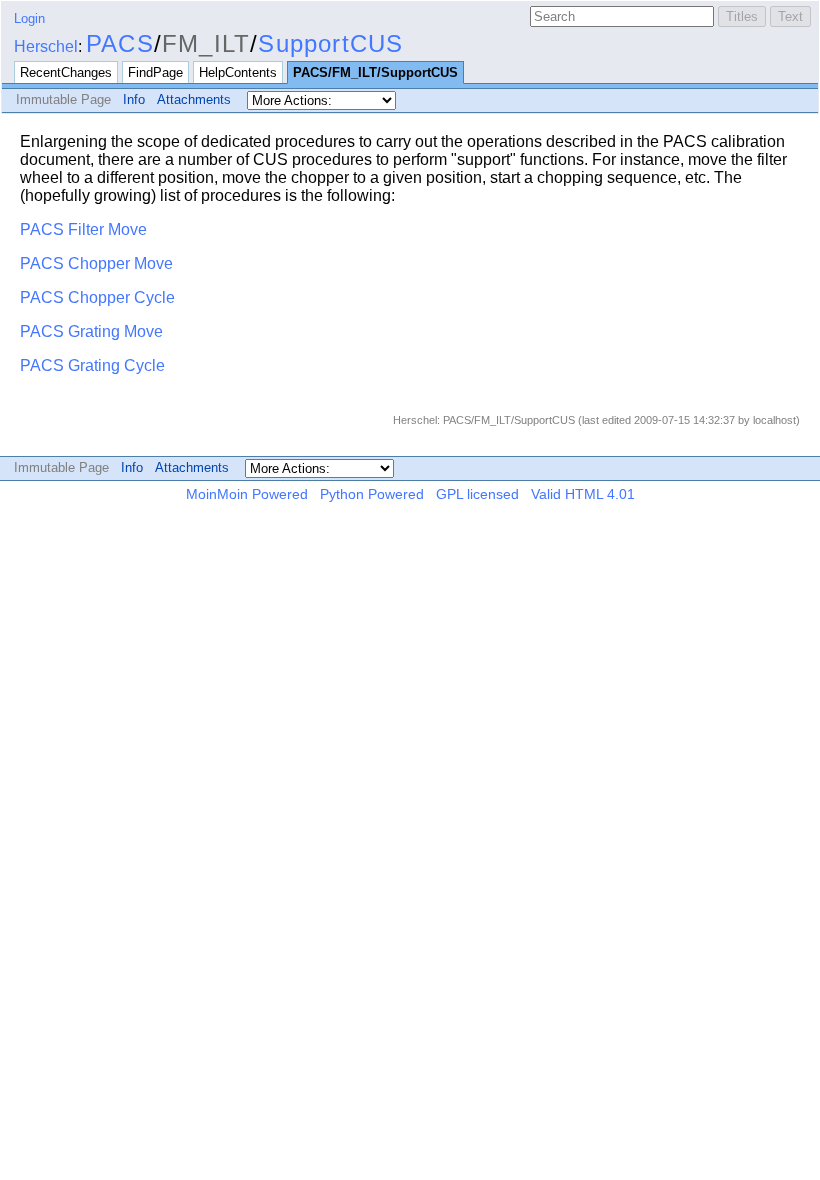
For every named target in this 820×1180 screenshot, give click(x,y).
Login (29, 18)
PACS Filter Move (83, 229)
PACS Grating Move (91, 331)
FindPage (155, 72)
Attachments (194, 99)
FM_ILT (206, 43)
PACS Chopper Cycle (97, 297)
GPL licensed (477, 494)
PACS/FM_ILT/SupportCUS (375, 72)
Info (134, 99)
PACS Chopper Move (96, 263)
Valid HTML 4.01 (583, 494)
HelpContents (238, 72)
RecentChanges (66, 72)
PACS (120, 43)
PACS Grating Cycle (92, 365)
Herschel (46, 46)
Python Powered (372, 494)
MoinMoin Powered (247, 494)
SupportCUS (330, 43)
